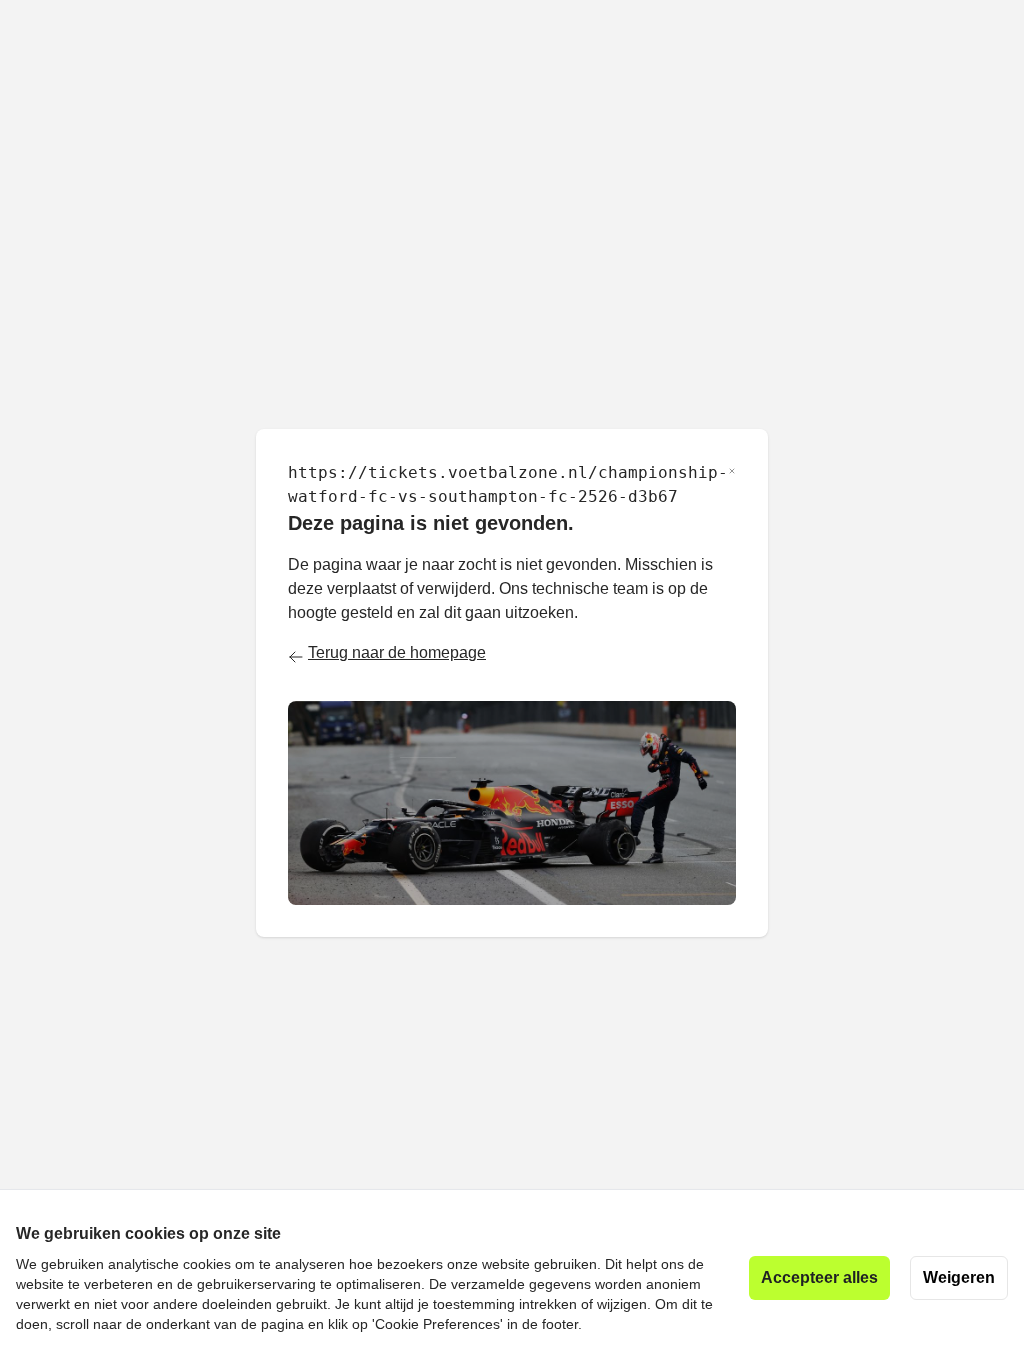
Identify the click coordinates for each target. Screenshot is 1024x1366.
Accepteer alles (819, 1277)
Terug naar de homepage (397, 652)
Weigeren (959, 1277)
